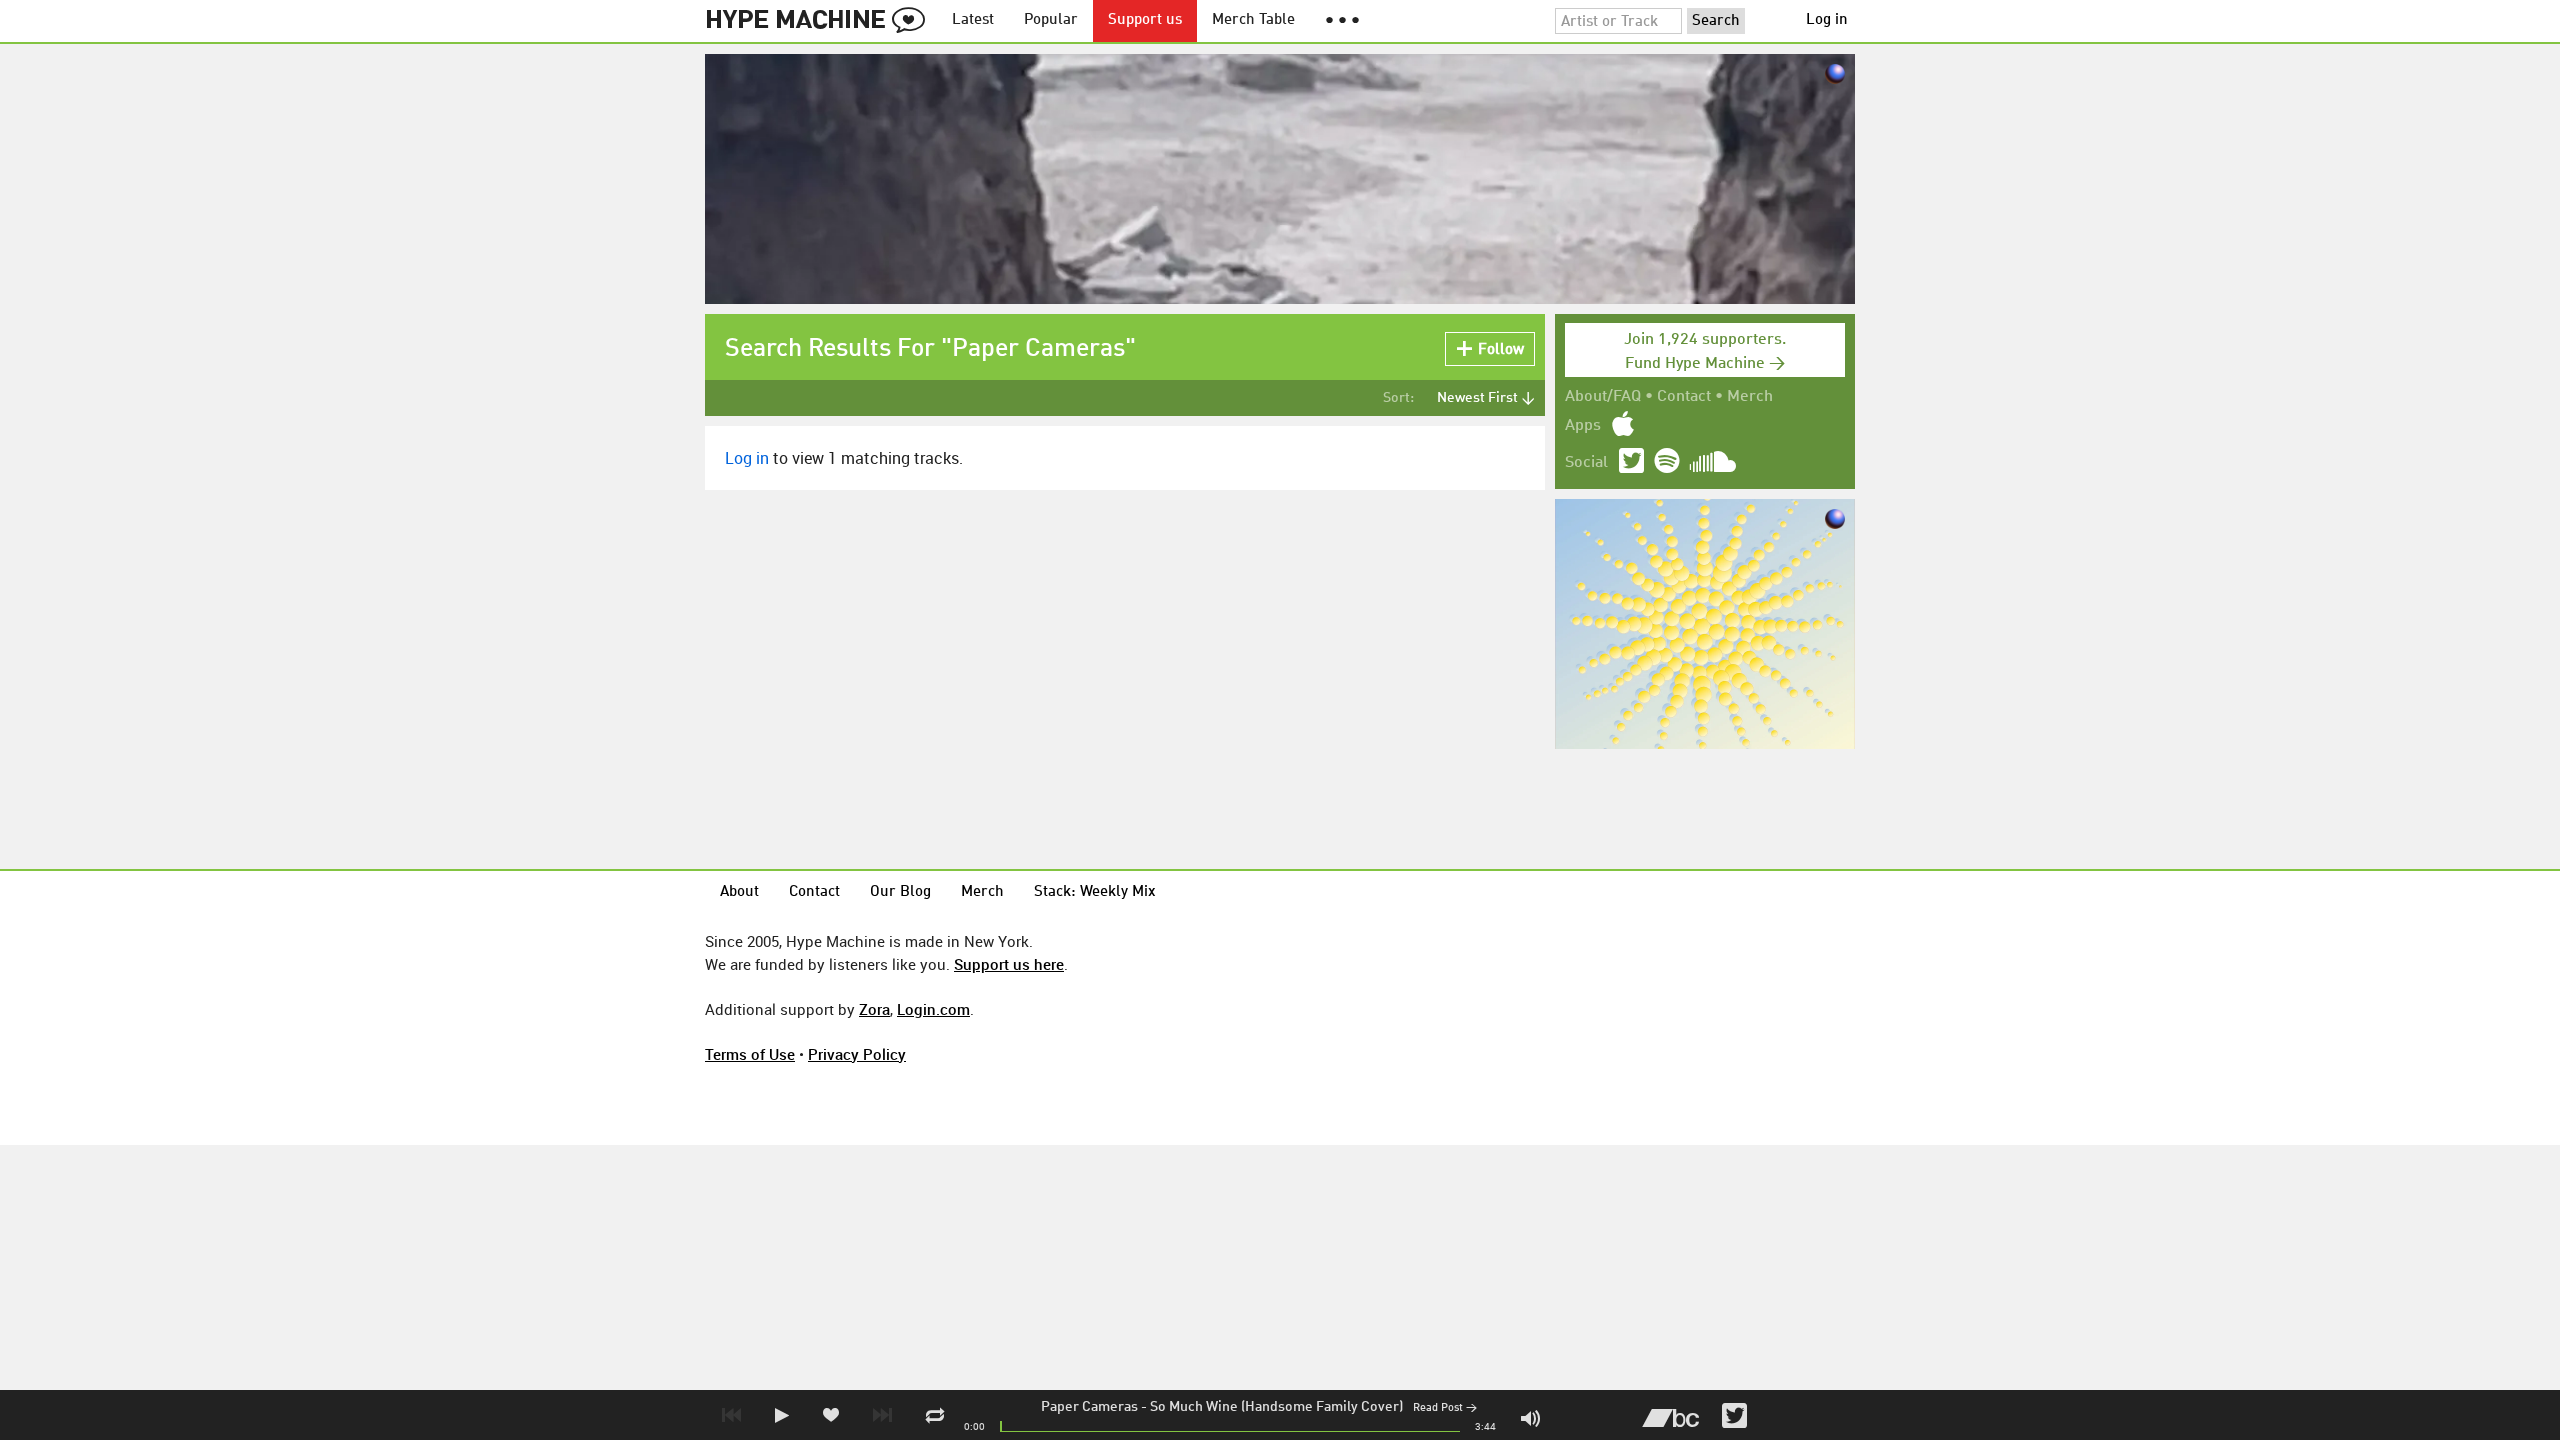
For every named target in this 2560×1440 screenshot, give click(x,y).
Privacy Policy (857, 1054)
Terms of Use (750, 1054)
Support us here (1009, 964)
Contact (1684, 397)
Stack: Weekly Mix (1095, 892)
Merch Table (1253, 20)
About (739, 892)
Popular (1051, 20)
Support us (1145, 20)
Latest (973, 20)
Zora (874, 1009)
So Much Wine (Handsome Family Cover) (1276, 1407)
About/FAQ (1603, 397)
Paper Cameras (1089, 1407)
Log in (1827, 20)
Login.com (933, 1009)
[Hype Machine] (821, 21)
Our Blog (900, 892)
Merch (1750, 397)
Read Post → (1445, 1408)
